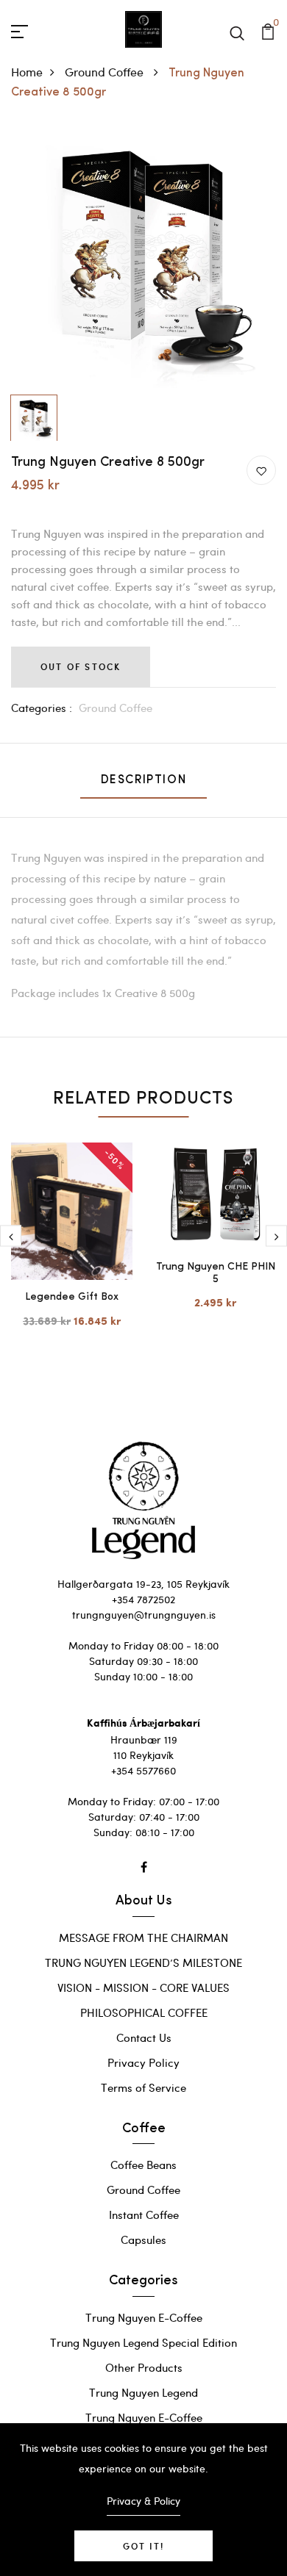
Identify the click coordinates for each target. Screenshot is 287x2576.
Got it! (143, 2546)
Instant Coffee (144, 2215)
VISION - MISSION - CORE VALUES (143, 1987)
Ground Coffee (106, 72)
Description (144, 780)
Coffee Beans (143, 2165)
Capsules (143, 2239)
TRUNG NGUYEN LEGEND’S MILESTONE (143, 1962)
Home (27, 72)
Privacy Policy (143, 2062)
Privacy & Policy (143, 2501)
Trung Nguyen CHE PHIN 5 (216, 1273)
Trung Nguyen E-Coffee (144, 2317)
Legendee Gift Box (72, 1297)
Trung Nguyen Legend (143, 2392)
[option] (143, 256)
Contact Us (144, 2037)
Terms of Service (143, 2087)
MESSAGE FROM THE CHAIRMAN (143, 1938)
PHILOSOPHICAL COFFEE (144, 2012)
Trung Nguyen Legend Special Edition (143, 2342)
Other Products (144, 2367)
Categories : (42, 708)
